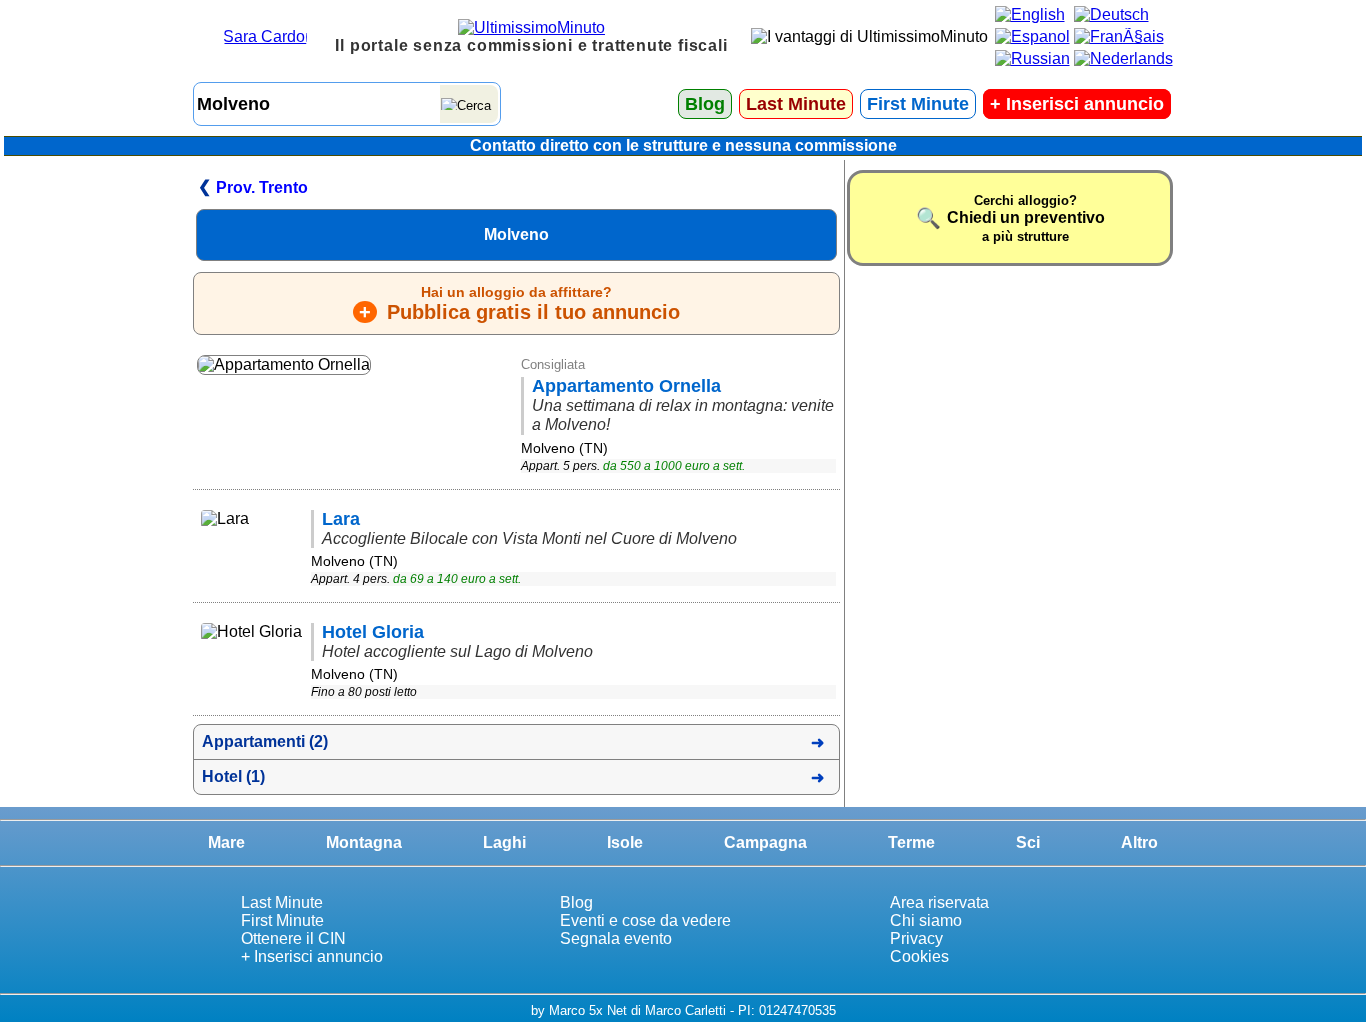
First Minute (918, 104)
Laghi (504, 842)
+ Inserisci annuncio (312, 956)
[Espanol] (1032, 36)
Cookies (919, 956)
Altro (1139, 842)
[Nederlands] (1123, 58)
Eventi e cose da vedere (645, 920)
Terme (911, 842)
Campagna (765, 842)
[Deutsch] (1111, 14)
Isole (625, 842)
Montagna (364, 842)
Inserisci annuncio (1077, 104)
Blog (705, 104)
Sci (1028, 842)
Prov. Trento (262, 187)
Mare (226, 842)
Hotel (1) (233, 776)
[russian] (1032, 58)
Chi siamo (926, 920)
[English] (1030, 14)
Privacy (916, 938)
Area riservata (939, 902)
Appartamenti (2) (265, 741)
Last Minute (796, 104)
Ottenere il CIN (293, 938)
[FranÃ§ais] (1119, 36)
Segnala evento (616, 938)
